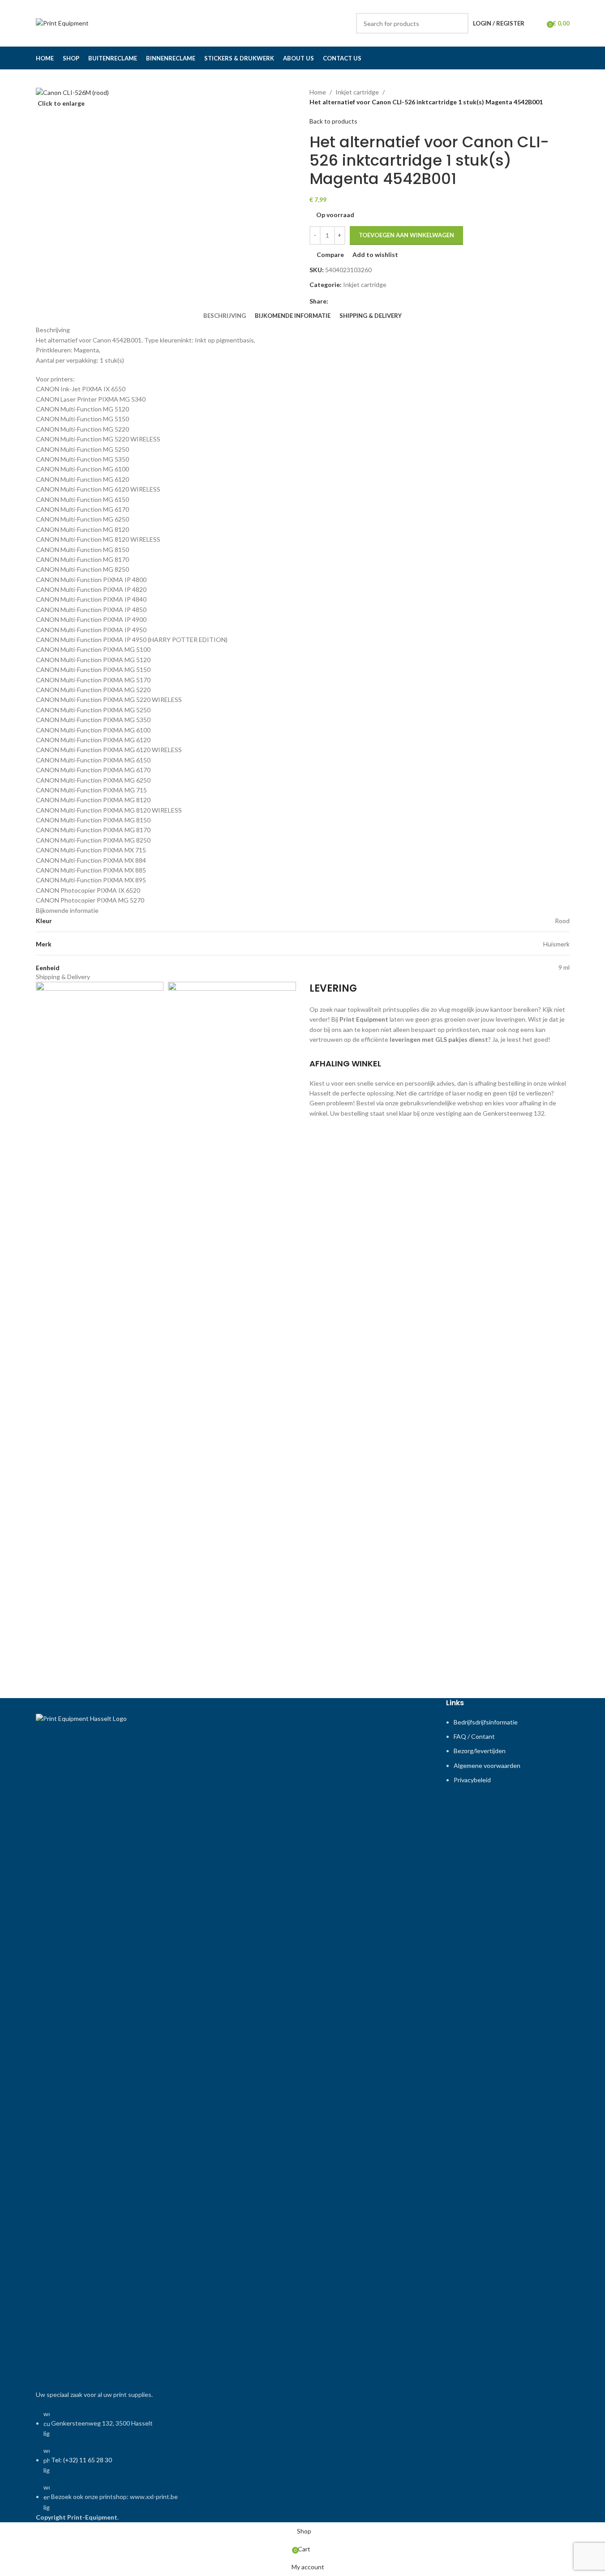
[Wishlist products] (537, 23)
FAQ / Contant (474, 1736)
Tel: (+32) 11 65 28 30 (82, 2460)
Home (318, 92)
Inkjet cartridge (357, 92)
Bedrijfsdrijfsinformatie (486, 1722)
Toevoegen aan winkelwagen (406, 235)
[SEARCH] (458, 23)
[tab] (225, 316)
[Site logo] (62, 23)
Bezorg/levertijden (480, 1751)
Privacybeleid (472, 1780)
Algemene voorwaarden (487, 1765)
